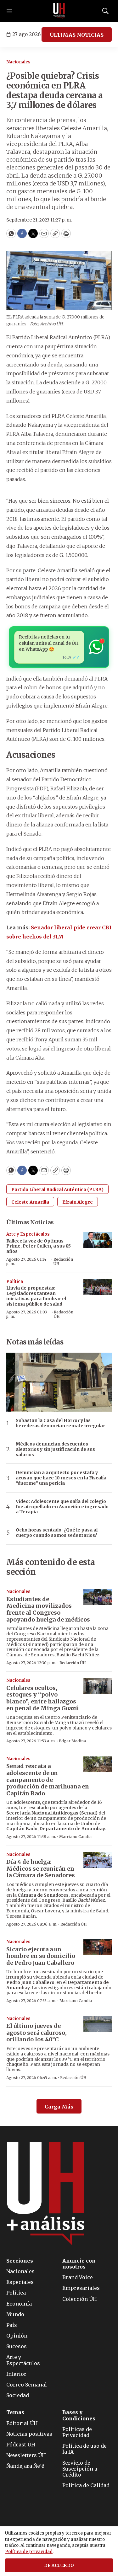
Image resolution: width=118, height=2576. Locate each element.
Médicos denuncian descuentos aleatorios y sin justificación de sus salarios (55, 1449)
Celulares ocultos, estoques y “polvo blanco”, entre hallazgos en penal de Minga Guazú (42, 1698)
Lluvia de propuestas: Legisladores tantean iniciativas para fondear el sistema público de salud (36, 1296)
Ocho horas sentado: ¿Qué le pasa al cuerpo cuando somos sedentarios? (57, 1533)
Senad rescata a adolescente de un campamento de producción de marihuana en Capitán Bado (48, 1780)
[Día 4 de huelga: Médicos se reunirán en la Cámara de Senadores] (98, 1860)
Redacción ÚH (63, 1261)
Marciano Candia (75, 1837)
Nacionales (18, 62)
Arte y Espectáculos (28, 1234)
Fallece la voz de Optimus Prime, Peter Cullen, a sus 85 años (39, 1246)
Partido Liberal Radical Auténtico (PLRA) (57, 1189)
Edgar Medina (72, 1741)
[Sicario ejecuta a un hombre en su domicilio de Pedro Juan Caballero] (98, 1947)
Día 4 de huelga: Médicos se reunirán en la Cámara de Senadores (41, 1868)
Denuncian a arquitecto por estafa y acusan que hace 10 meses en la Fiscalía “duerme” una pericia (61, 1478)
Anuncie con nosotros (79, 2264)
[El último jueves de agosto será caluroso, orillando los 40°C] (98, 2024)
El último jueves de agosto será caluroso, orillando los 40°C (37, 2033)
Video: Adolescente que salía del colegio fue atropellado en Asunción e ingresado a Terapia (62, 1507)
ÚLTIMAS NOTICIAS (77, 35)
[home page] (59, 11)
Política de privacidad (29, 2552)
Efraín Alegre (78, 1202)
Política (15, 1282)
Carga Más (59, 2107)
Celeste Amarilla (30, 1202)
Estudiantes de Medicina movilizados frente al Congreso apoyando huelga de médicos (48, 1609)
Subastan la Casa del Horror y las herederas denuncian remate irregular (60, 1423)
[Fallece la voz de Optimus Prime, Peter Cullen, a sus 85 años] (98, 1240)
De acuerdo (59, 2565)
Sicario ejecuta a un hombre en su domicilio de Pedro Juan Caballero (41, 1956)
